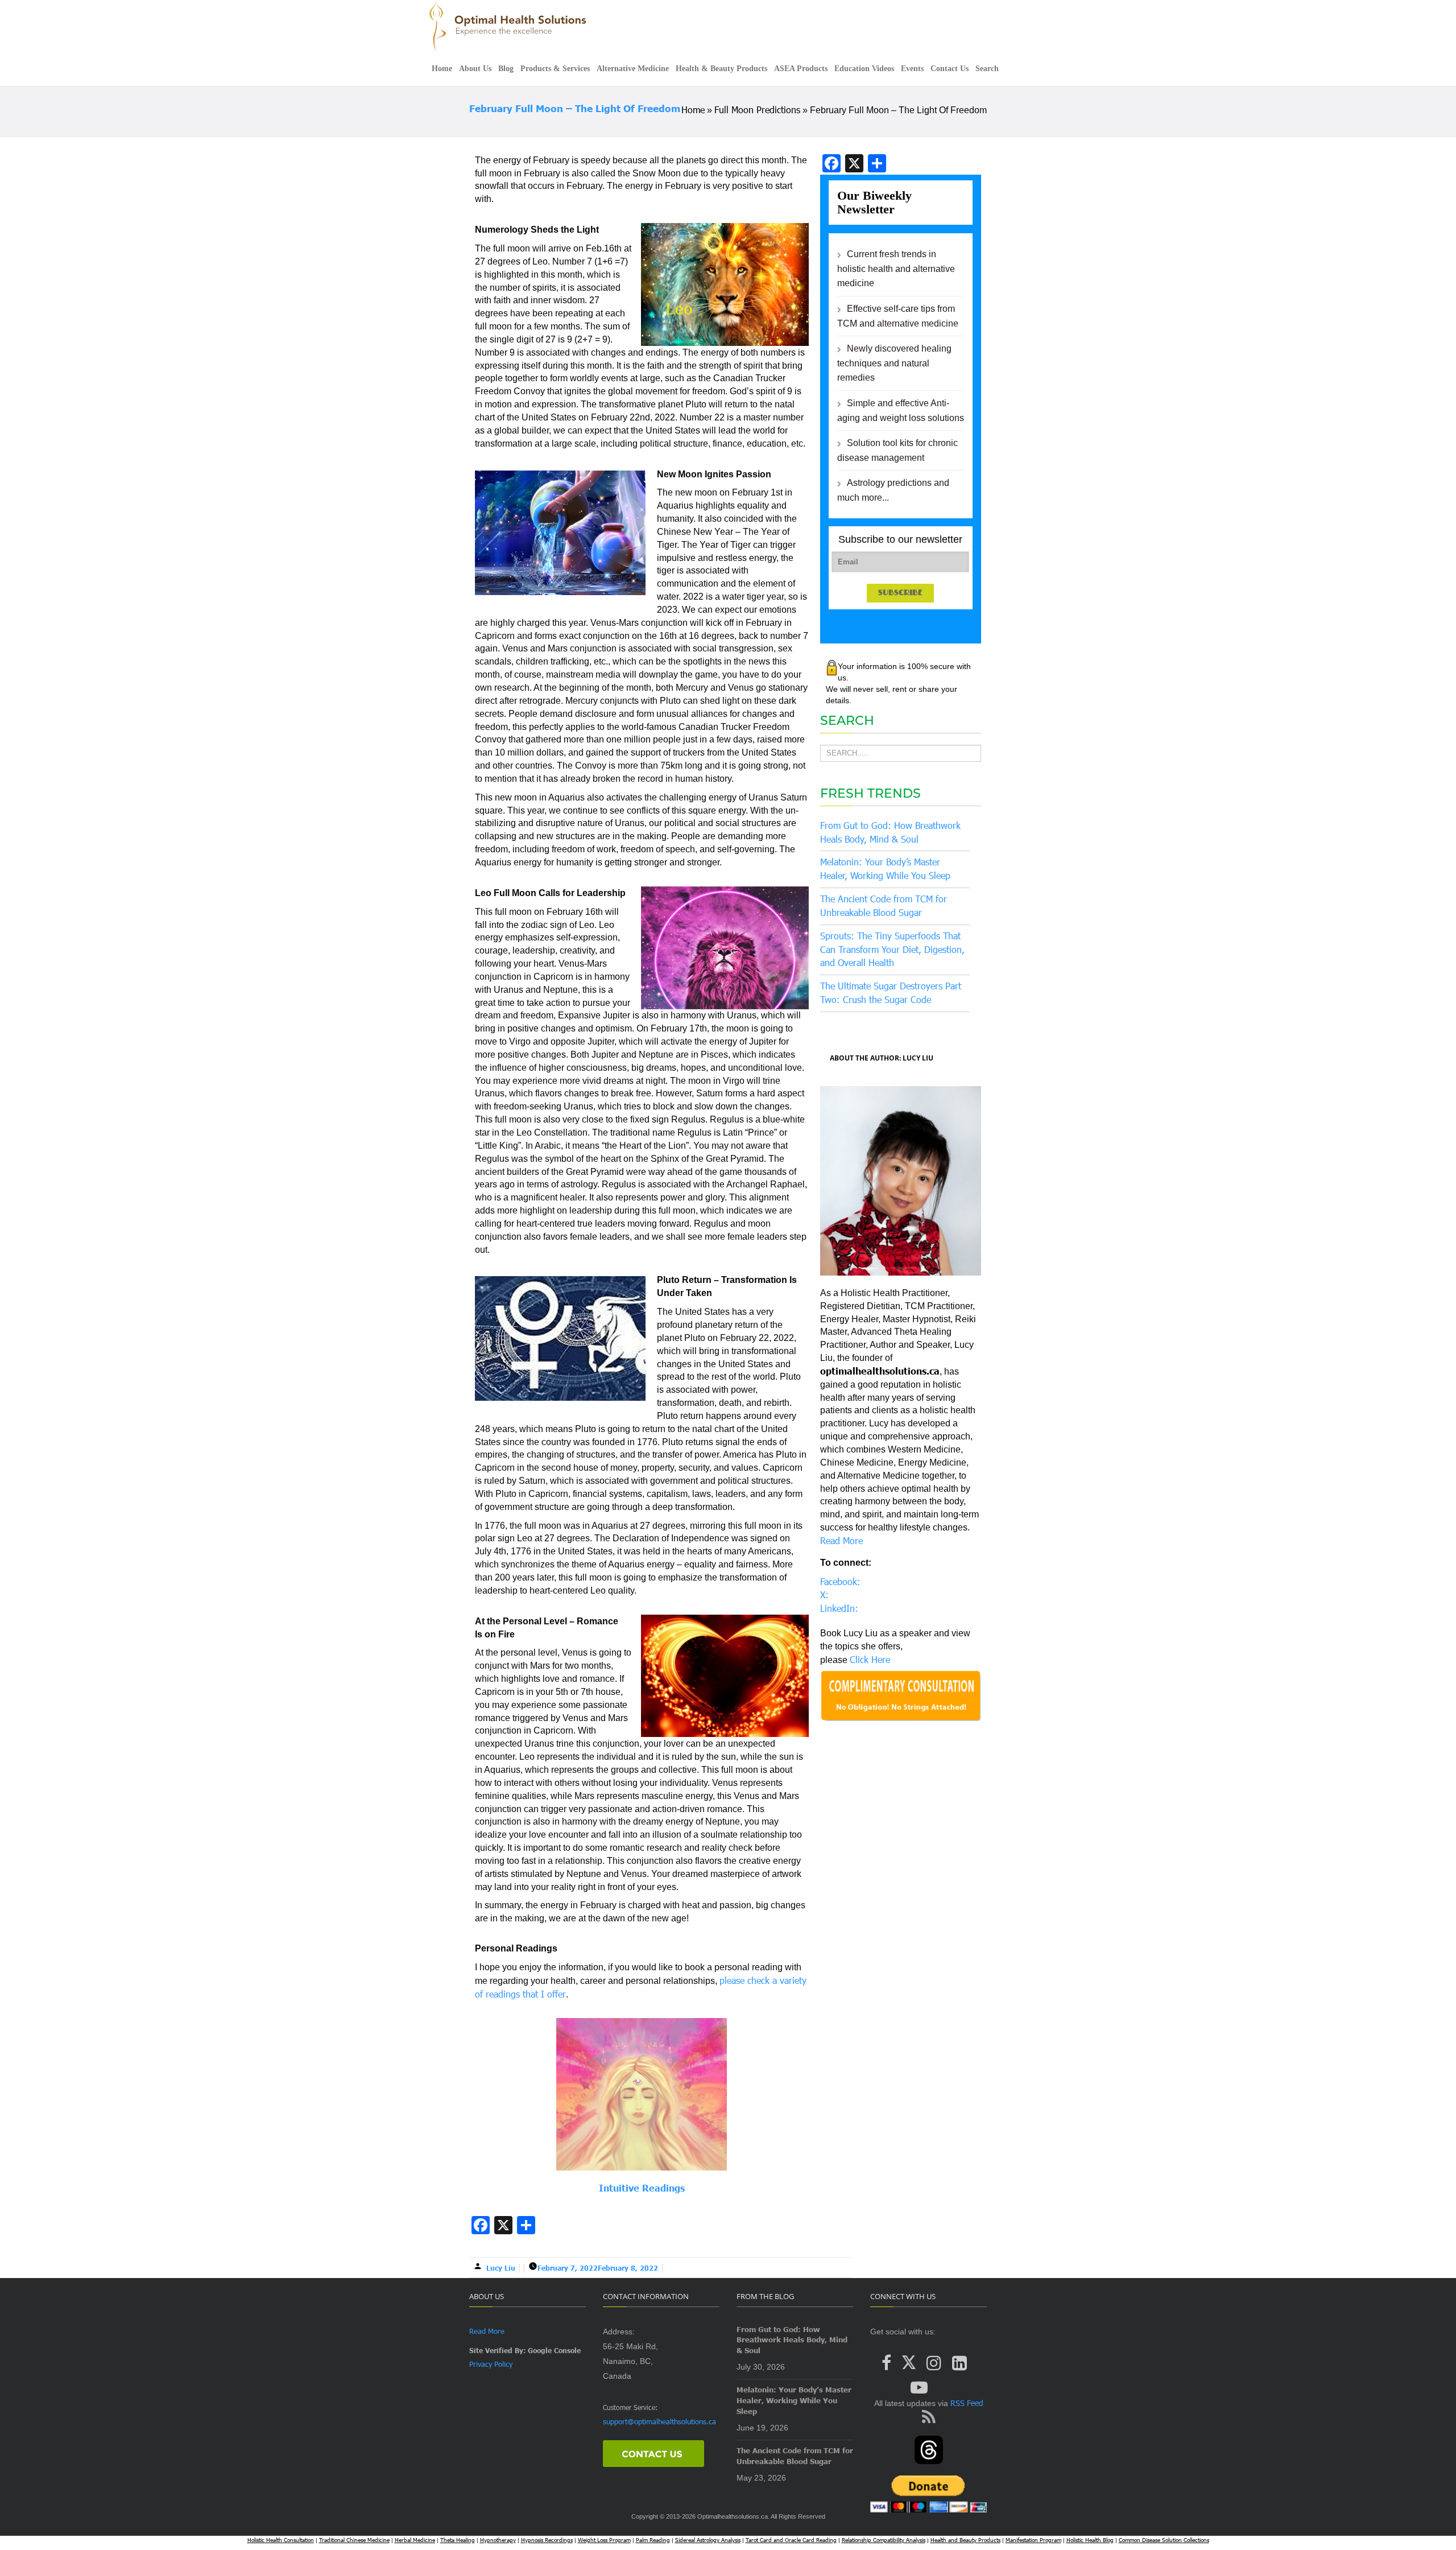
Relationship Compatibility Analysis (884, 2540)
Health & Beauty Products (721, 69)
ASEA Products (801, 69)
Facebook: (840, 1581)
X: (824, 1594)
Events (912, 69)
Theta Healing (458, 2540)
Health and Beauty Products (965, 2540)
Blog (506, 69)
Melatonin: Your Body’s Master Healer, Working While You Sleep (794, 2400)
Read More (841, 1540)
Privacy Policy (491, 2364)
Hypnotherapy (498, 2540)
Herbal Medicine (415, 2540)
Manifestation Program (1033, 2540)
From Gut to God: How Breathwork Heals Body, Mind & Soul (792, 2340)
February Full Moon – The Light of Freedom (575, 108)
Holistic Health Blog (1090, 2540)
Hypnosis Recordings (547, 2540)
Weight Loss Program (604, 2540)
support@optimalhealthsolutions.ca (659, 2421)
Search (987, 69)
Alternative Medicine (633, 69)
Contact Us (950, 69)
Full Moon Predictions (757, 110)
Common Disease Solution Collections (1164, 2540)
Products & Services (555, 69)
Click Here (870, 1659)
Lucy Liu (501, 2268)
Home (442, 69)
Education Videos (864, 69)
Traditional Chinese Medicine (354, 2540)
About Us (475, 69)
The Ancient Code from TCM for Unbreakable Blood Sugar (795, 2456)
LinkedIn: (839, 1608)
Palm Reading (653, 2540)
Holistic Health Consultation (281, 2540)
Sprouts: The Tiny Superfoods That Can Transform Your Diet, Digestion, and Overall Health (892, 949)
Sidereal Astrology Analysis (708, 2540)
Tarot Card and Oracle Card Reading (791, 2540)
